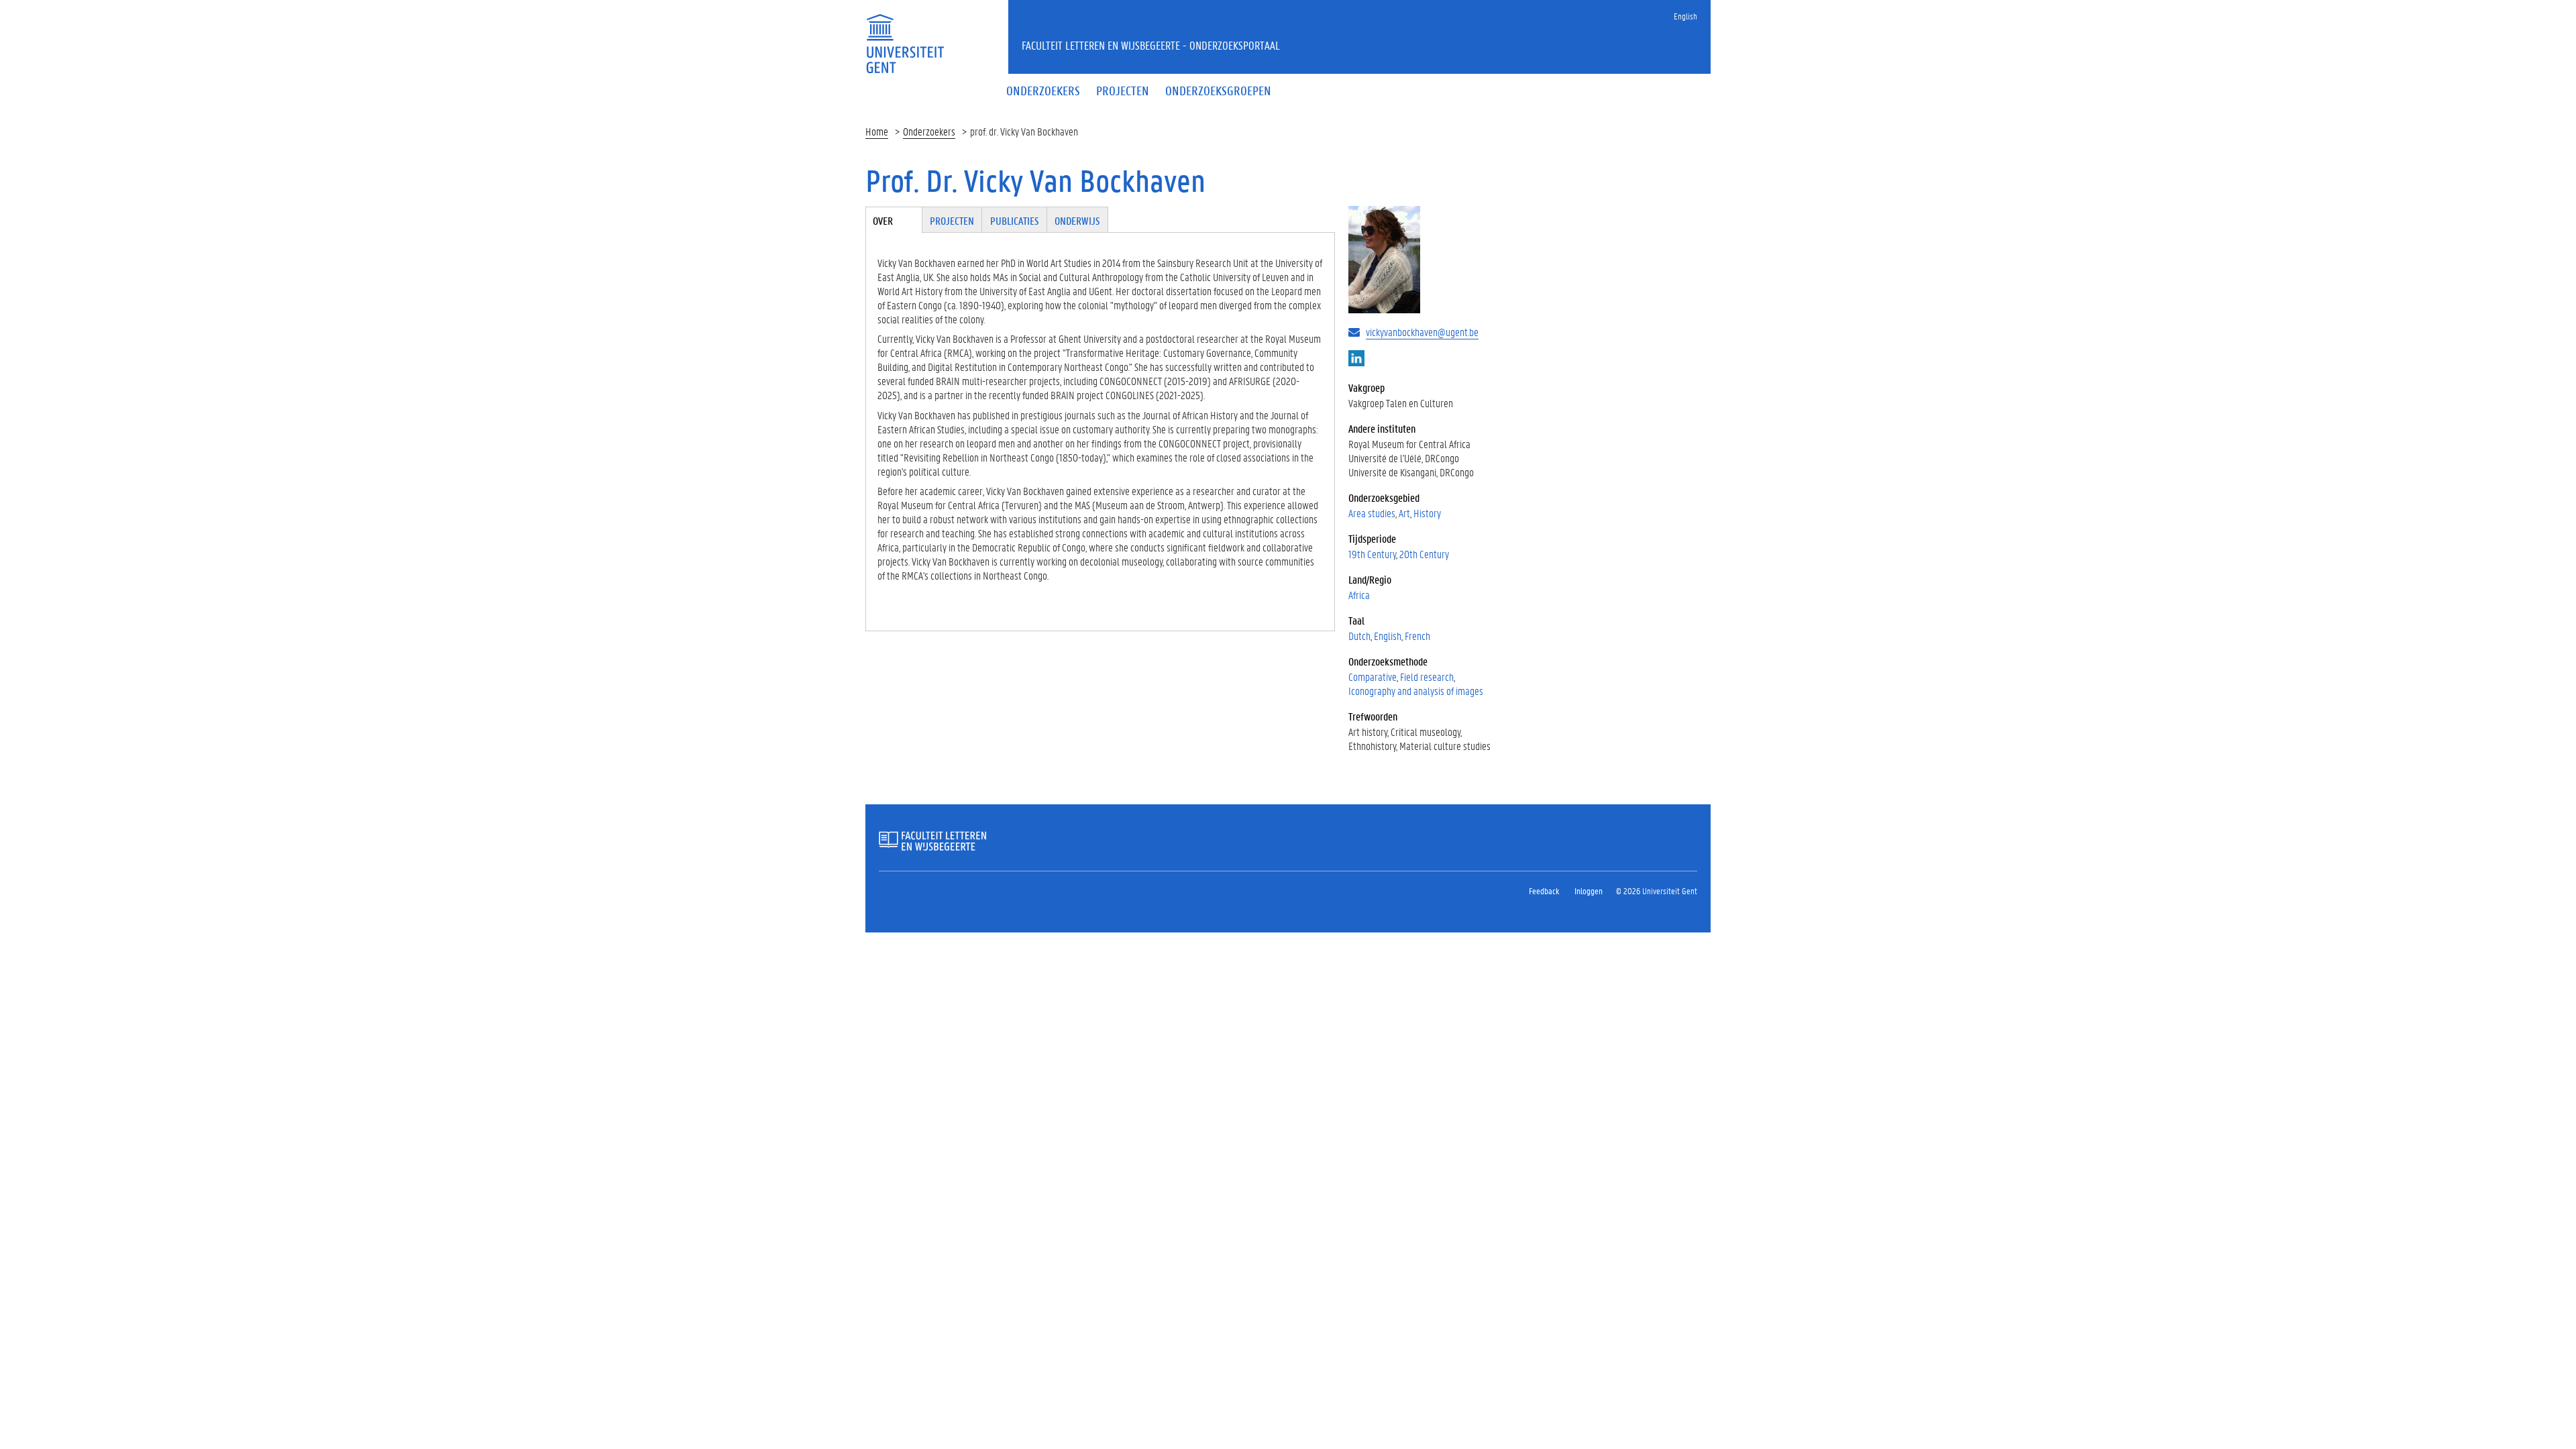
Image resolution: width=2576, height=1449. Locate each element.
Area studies (1372, 513)
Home (877, 131)
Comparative (1373, 677)
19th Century (1372, 554)
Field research (1427, 677)
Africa (1359, 595)
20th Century (1424, 554)
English (1685, 16)
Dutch (1359, 636)
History (1427, 513)
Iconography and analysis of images (1416, 691)
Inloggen (1589, 891)
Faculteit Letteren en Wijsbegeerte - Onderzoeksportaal (1151, 45)
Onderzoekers (929, 131)
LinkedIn (1356, 358)
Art (1404, 513)
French (1417, 636)
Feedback (1544, 891)
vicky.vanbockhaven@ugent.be (1422, 332)
